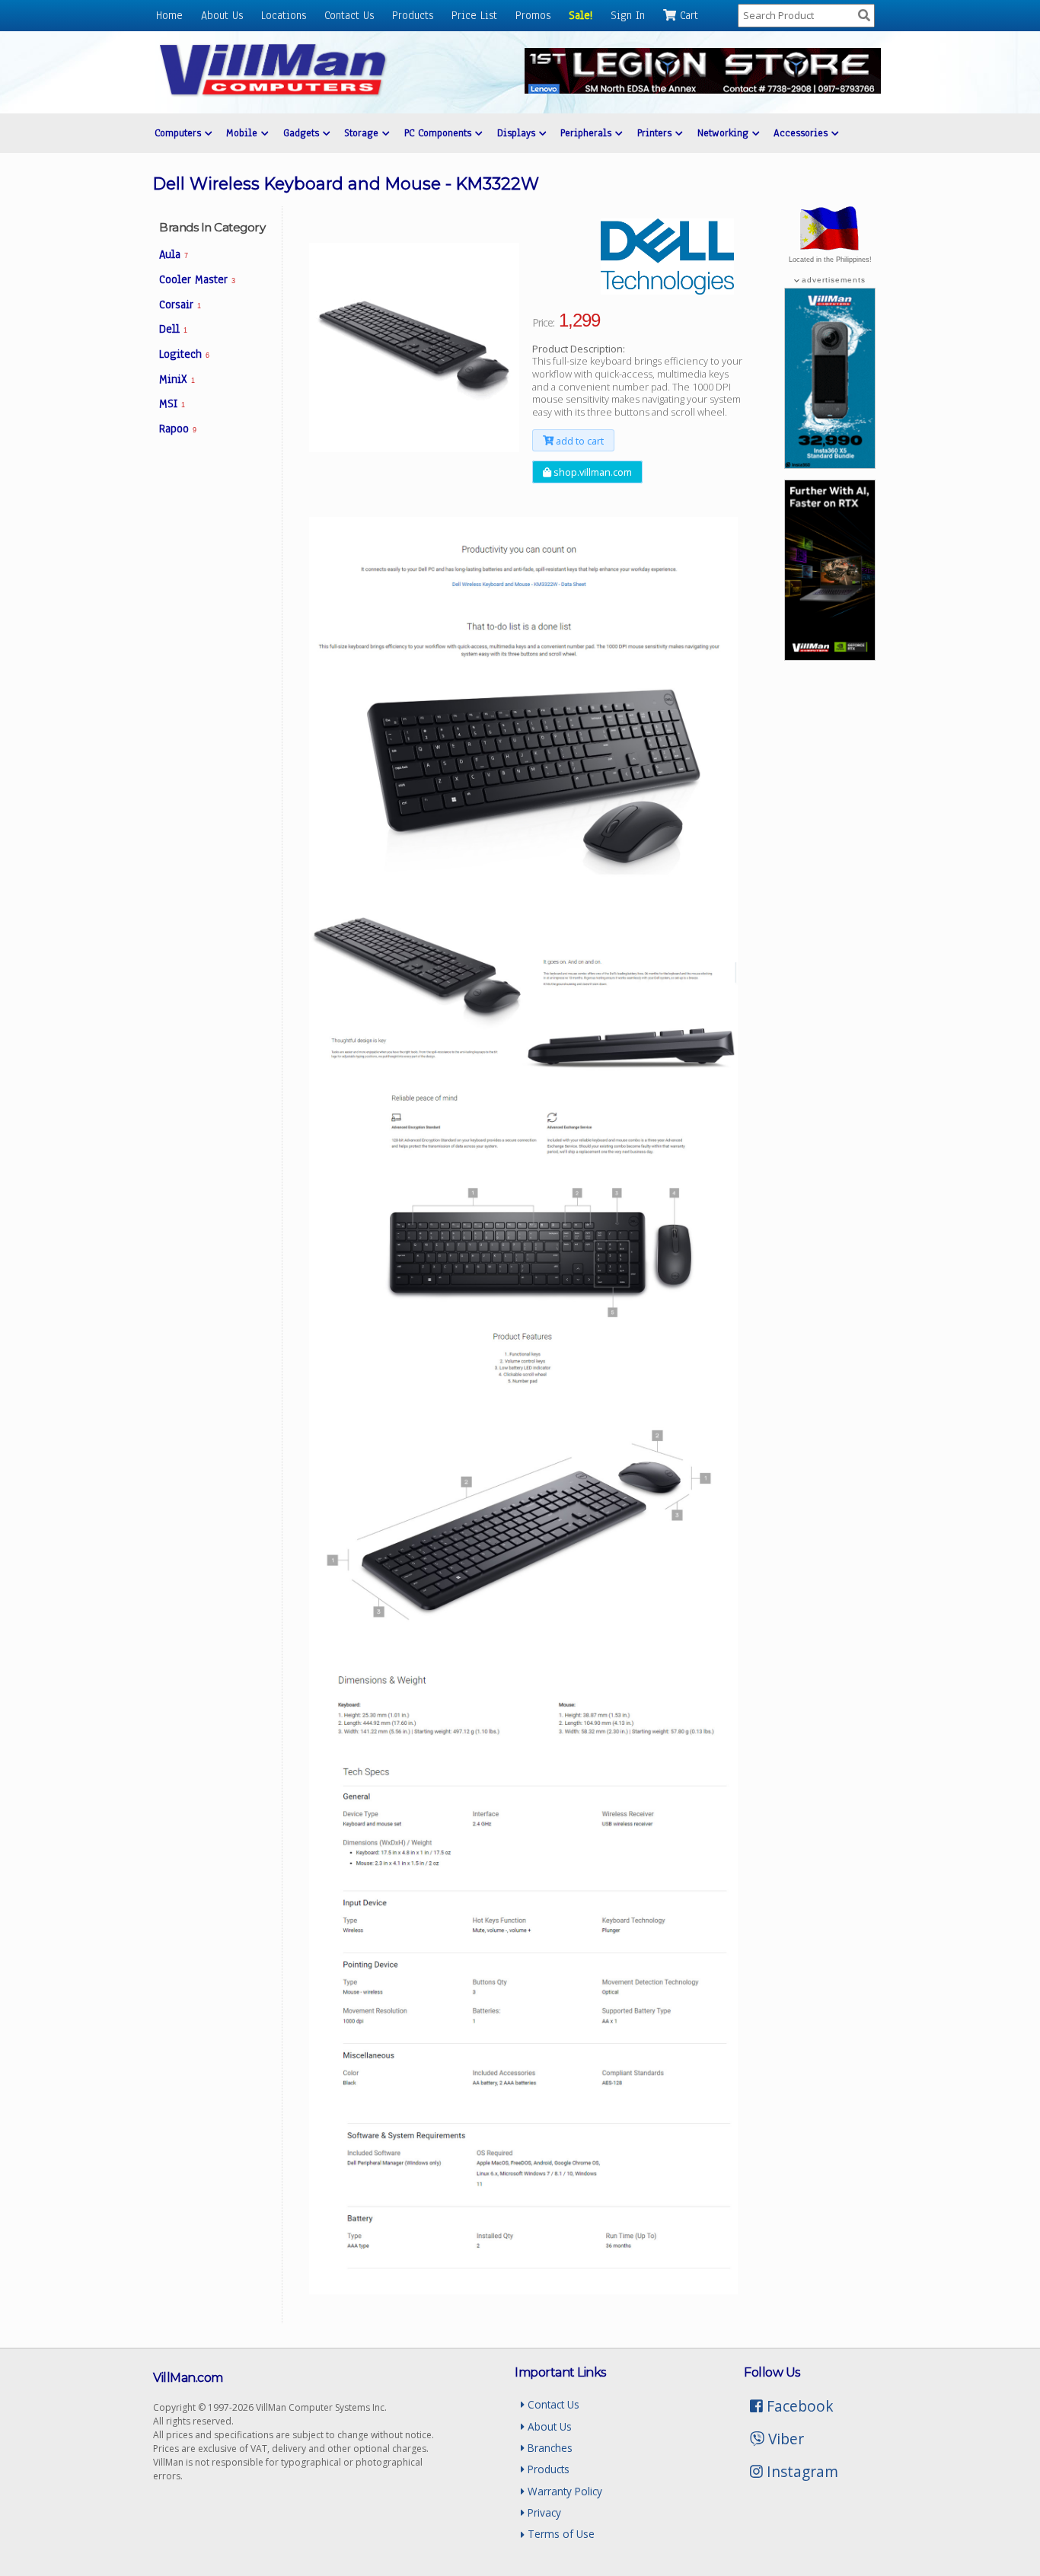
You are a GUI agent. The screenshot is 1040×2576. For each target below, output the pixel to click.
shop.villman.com (592, 472)
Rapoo (178, 429)
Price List (474, 15)
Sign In (628, 15)
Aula (174, 254)
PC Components (440, 133)
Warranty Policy (563, 2491)
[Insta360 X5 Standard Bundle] (830, 464)
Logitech (184, 354)
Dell (173, 329)
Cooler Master (197, 279)
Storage (363, 133)
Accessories (802, 133)
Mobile (244, 133)
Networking (725, 133)
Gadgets (303, 133)
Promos (533, 15)
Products (413, 15)
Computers (180, 133)
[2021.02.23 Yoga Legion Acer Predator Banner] (703, 89)
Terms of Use (560, 2534)
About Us (222, 15)
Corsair (180, 304)
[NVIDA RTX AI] (830, 656)
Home (169, 15)
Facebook (798, 2406)
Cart (687, 15)
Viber (784, 2439)
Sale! (581, 15)
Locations (284, 15)
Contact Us (349, 15)
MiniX (177, 379)
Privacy (543, 2512)
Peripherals (588, 133)
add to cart (579, 441)
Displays (518, 133)
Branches (549, 2448)
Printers (656, 133)
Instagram (801, 2471)
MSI (172, 403)
